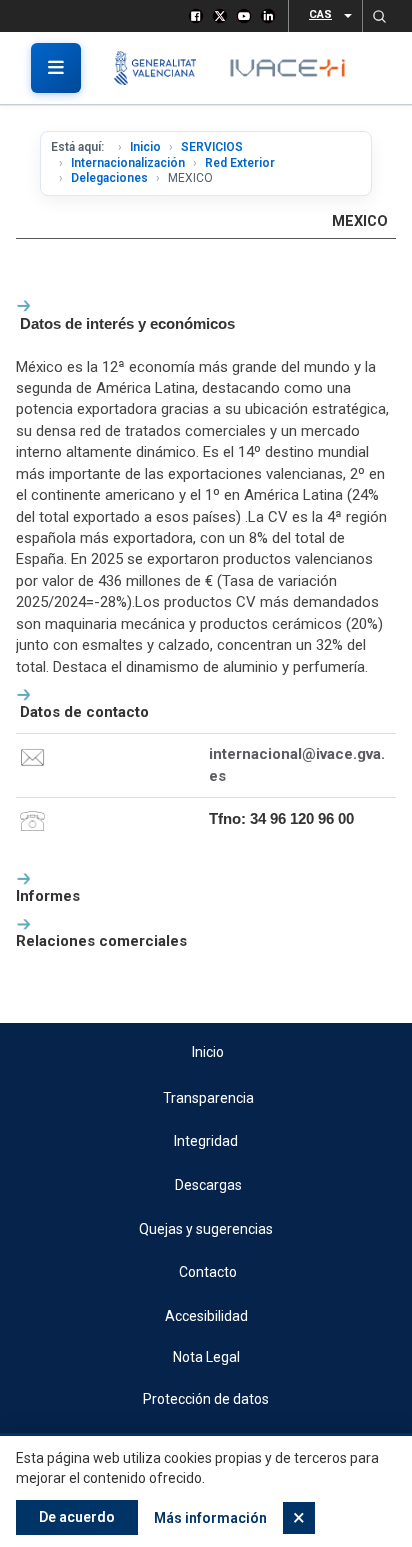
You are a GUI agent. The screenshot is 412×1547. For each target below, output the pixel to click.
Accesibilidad (206, 1316)
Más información (210, 1518)
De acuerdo (77, 1517)
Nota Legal (206, 1357)
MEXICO (360, 221)
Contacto (208, 1272)
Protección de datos (206, 1399)
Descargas (208, 1185)
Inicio (145, 147)
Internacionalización (128, 163)
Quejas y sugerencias (206, 1229)
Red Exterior (240, 163)
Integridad (206, 1141)
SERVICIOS (212, 147)
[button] (379, 16)
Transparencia (208, 1098)
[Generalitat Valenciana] (162, 68)
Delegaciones (109, 178)
